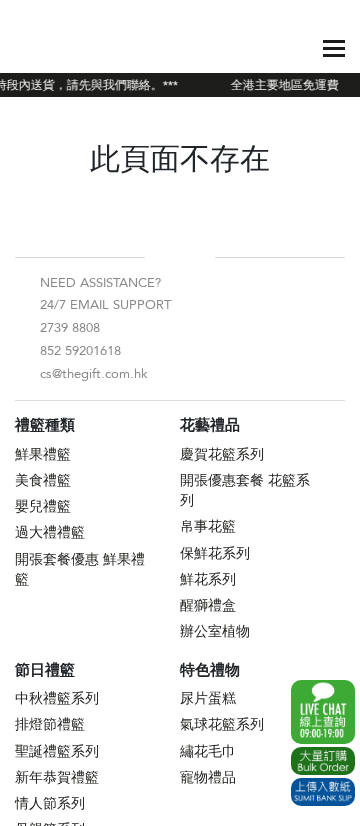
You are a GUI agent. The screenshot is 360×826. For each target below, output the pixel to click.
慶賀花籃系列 (222, 454)
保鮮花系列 (215, 553)
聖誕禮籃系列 (57, 751)
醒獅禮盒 (208, 605)
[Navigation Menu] (334, 48)
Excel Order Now (323, 761)
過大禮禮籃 (50, 532)
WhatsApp (323, 712)
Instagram (196, 257)
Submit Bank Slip (323, 792)
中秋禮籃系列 (57, 698)
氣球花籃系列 (222, 724)
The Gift (60, 48)
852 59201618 (80, 351)
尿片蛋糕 (208, 698)
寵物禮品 (208, 777)
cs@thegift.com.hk (94, 374)
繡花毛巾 (208, 751)
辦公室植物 (215, 631)
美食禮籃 (43, 480)
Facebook (164, 257)
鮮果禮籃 (43, 454)
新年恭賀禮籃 (57, 777)
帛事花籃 (208, 526)
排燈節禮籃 (50, 724)
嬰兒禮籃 (43, 506)
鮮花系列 (208, 579)
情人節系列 (50, 803)
